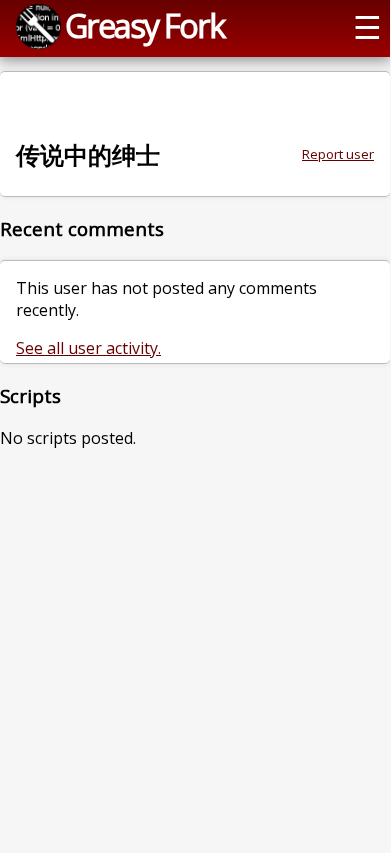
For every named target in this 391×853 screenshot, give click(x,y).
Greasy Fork (144, 25)
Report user (338, 154)
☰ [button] (367, 26)
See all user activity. (88, 348)
